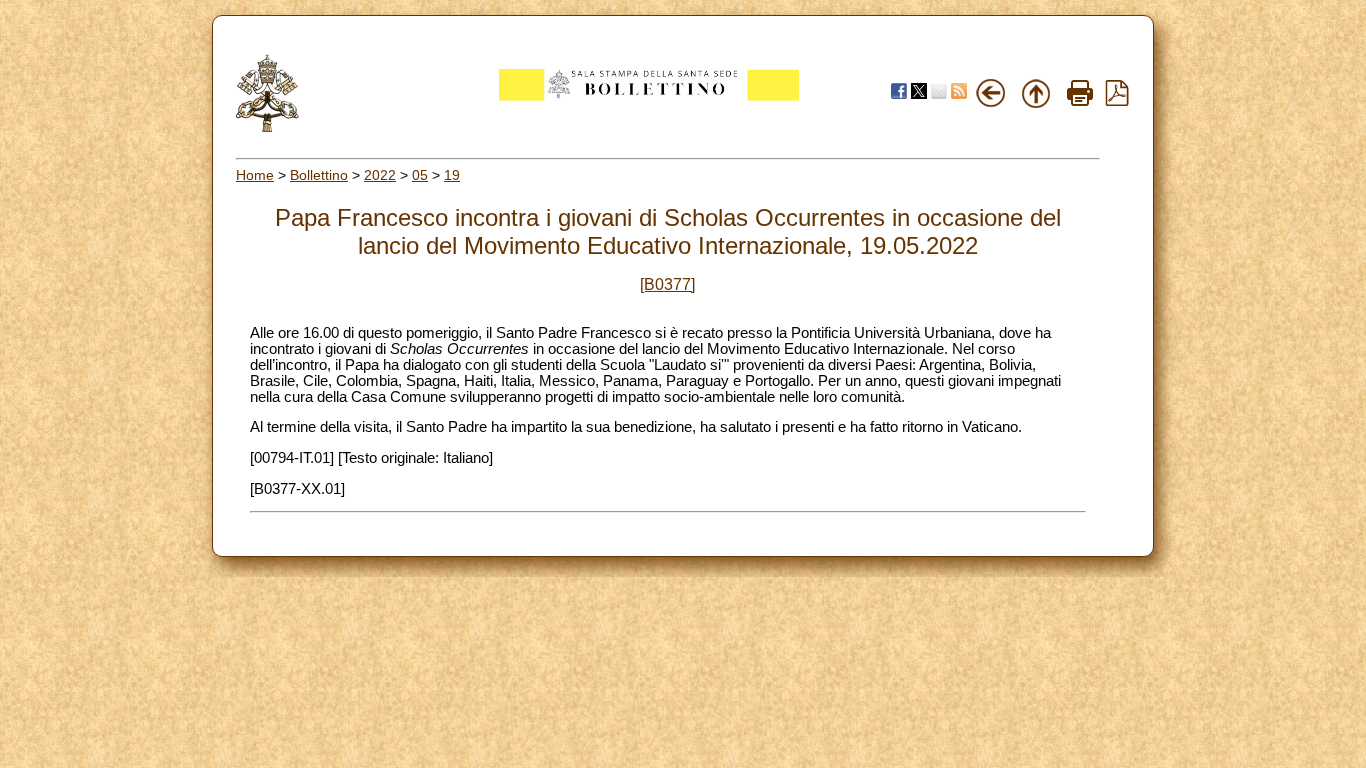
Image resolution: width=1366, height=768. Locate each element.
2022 (380, 175)
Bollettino (319, 175)
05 (420, 175)
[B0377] (667, 284)
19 (452, 175)
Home (255, 175)
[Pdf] (1117, 101)
